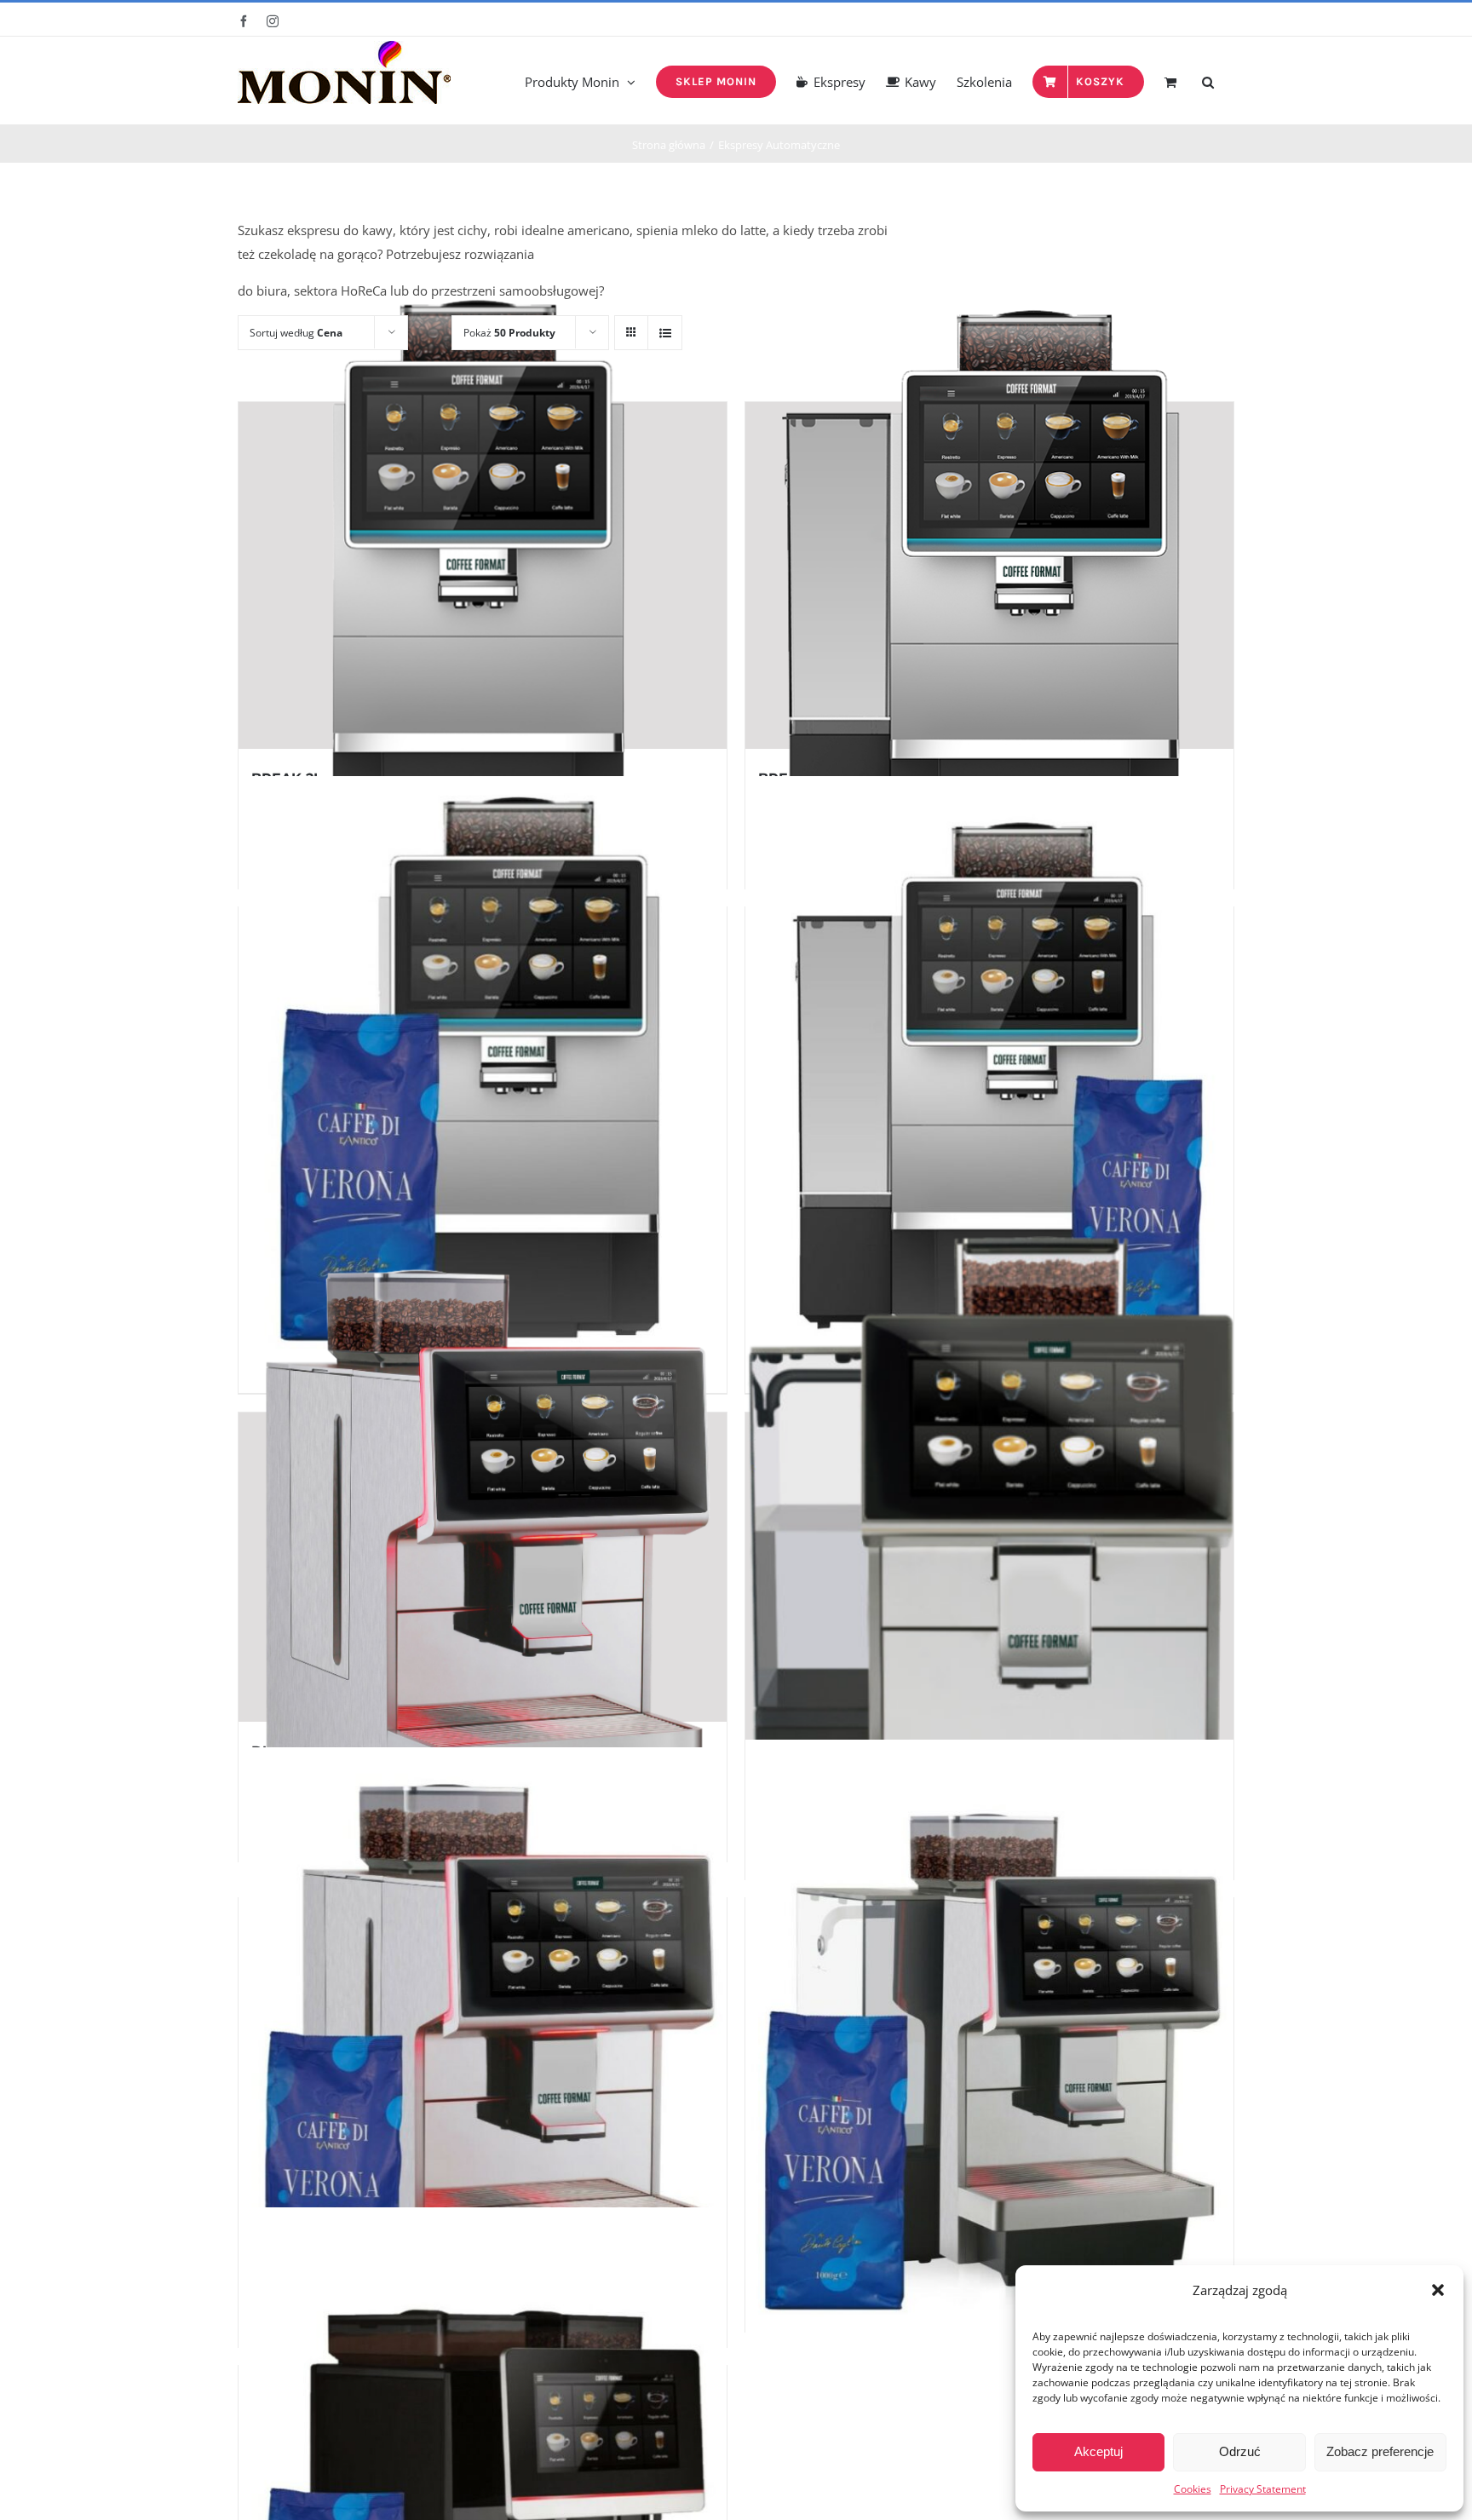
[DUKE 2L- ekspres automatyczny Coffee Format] (483, 1567)
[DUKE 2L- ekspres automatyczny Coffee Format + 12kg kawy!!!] (483, 2052)
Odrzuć (1240, 2451)
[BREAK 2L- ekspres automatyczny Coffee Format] (483, 575)
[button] (1438, 2290)
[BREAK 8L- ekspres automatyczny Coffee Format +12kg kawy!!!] (989, 1081)
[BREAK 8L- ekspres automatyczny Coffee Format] (989, 575)
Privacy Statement (1263, 2489)
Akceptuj (1098, 2451)
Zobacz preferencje (1380, 2451)
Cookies (1193, 2489)
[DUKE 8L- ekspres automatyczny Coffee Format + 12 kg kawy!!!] (989, 2045)
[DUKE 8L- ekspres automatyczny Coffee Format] (989, 1576)
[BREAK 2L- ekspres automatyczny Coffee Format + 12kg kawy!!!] (483, 1081)
